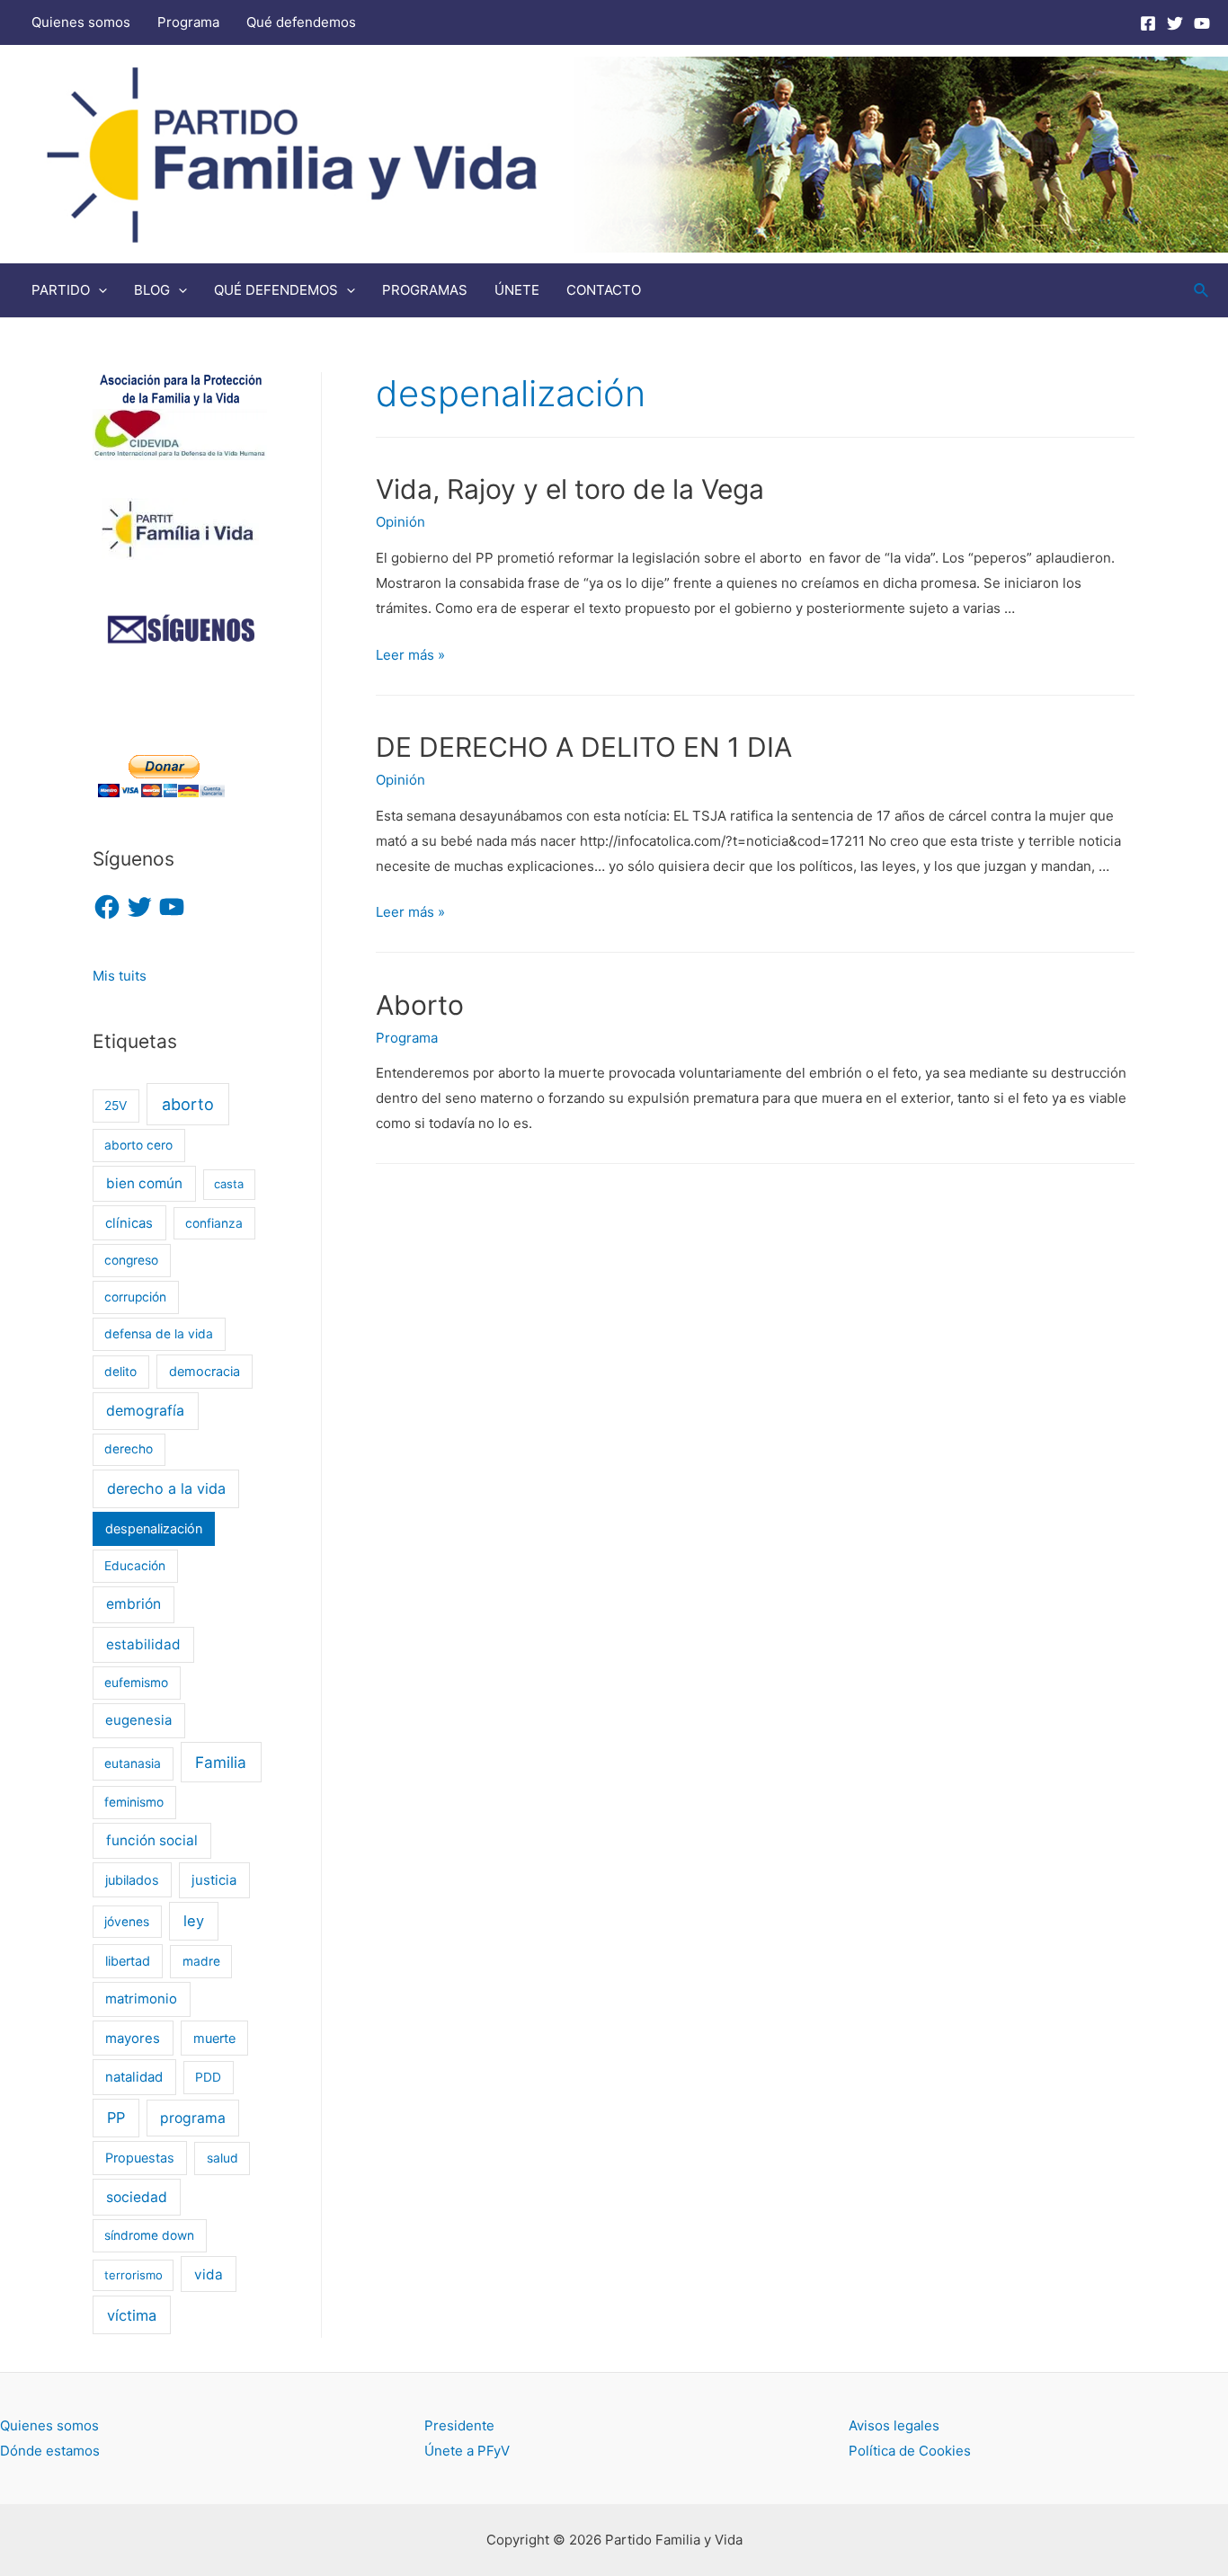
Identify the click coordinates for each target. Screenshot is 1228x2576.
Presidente (459, 2425)
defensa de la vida (159, 1334)
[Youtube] (1202, 23)
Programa (188, 22)
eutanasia (133, 1763)
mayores (133, 2039)
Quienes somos (81, 22)
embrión (133, 1604)
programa (193, 2118)
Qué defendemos (301, 22)
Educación (135, 1566)
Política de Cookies (910, 2451)
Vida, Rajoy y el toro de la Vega (570, 489)
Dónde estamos (50, 2451)
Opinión (400, 522)
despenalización (154, 1528)
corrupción (135, 1297)
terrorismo (133, 2275)
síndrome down (149, 2235)
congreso (131, 1260)
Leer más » (410, 655)
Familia (221, 1762)
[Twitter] (1175, 23)
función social (152, 1840)
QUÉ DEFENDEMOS (276, 290)
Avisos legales (894, 2425)
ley (194, 1921)
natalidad (134, 2077)
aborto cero (138, 1145)
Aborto (420, 1005)
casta (229, 1184)
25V (116, 1106)
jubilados (132, 1880)
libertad (128, 1961)
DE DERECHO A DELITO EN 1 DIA (584, 747)
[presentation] (98, 290)
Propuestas (140, 2158)
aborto (188, 1104)
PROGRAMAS (425, 290)
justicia (214, 1880)
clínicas (129, 1223)
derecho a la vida (166, 1488)
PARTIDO (61, 290)
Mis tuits (120, 976)
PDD (208, 2077)
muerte (214, 2038)
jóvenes (127, 1922)
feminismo (134, 1802)
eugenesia (138, 1720)
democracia (205, 1371)
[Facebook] (1148, 23)
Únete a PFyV (467, 2451)
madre (201, 1961)
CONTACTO (604, 290)
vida (209, 2274)
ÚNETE (517, 290)
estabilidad (143, 1644)
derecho (129, 1449)
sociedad (137, 2197)
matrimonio (141, 1999)
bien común (144, 1183)
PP (116, 2118)
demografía (145, 1411)
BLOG (152, 290)
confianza (214, 1223)
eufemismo (136, 1683)
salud (222, 2158)
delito (120, 1372)
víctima (132, 2315)
